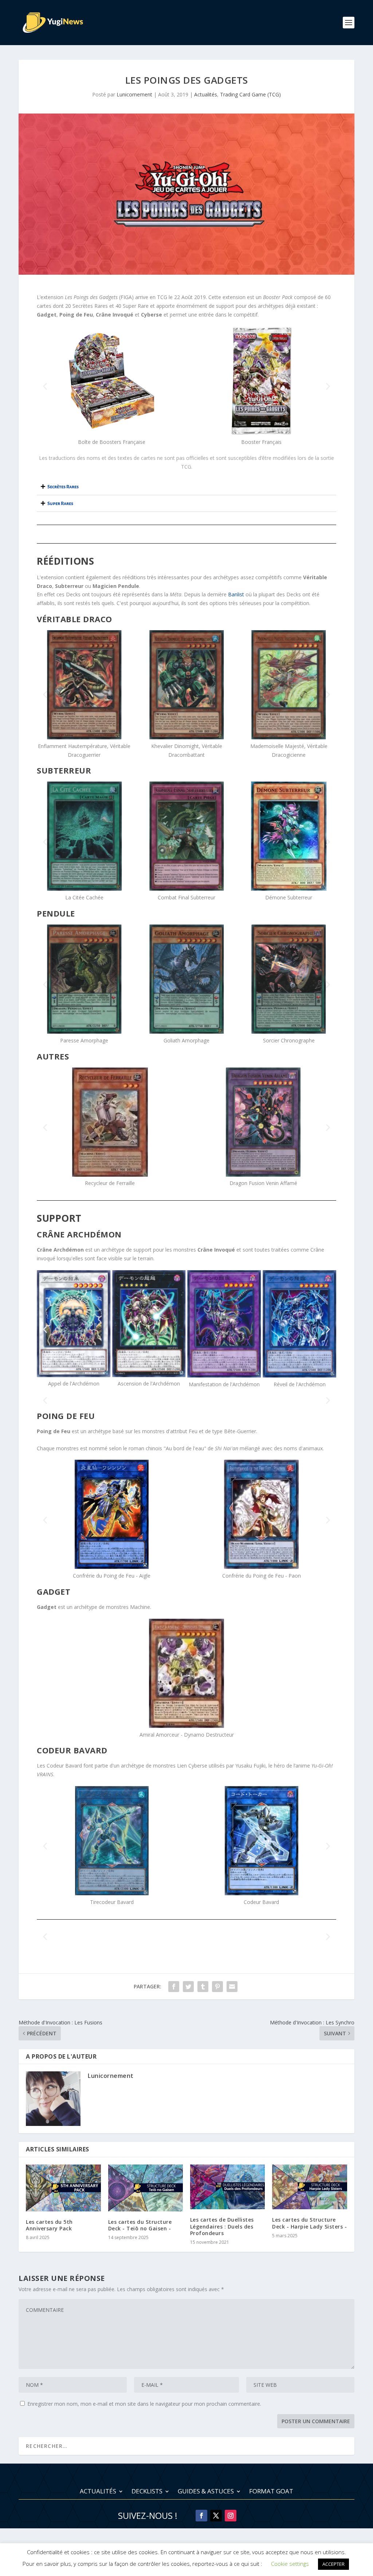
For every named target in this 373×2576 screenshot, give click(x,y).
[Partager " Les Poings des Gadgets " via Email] (232, 1987)
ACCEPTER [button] (333, 2564)
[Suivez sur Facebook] (201, 2516)
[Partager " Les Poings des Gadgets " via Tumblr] (203, 1987)
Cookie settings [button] (290, 2564)
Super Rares (60, 504)
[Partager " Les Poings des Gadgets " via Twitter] (188, 1987)
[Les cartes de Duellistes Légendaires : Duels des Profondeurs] (227, 2187)
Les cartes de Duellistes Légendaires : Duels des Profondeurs (222, 2226)
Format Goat (271, 2492)
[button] (45, 386)
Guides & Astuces (206, 2492)
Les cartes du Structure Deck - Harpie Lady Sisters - (309, 2223)
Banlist (236, 594)
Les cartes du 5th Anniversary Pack (49, 2225)
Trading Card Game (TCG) (250, 94)
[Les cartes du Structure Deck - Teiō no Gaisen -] (146, 2188)
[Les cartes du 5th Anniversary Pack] (63, 2188)
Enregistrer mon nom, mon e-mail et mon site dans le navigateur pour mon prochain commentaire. (144, 2404)
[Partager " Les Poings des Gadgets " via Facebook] (174, 1987)
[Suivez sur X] (216, 2516)
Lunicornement (134, 94)
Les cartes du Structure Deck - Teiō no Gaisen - (140, 2225)
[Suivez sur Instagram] (231, 2516)
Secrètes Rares (63, 487)
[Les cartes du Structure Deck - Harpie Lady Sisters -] (309, 2187)
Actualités (206, 94)
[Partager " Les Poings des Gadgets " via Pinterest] (217, 1987)
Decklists (147, 2492)
